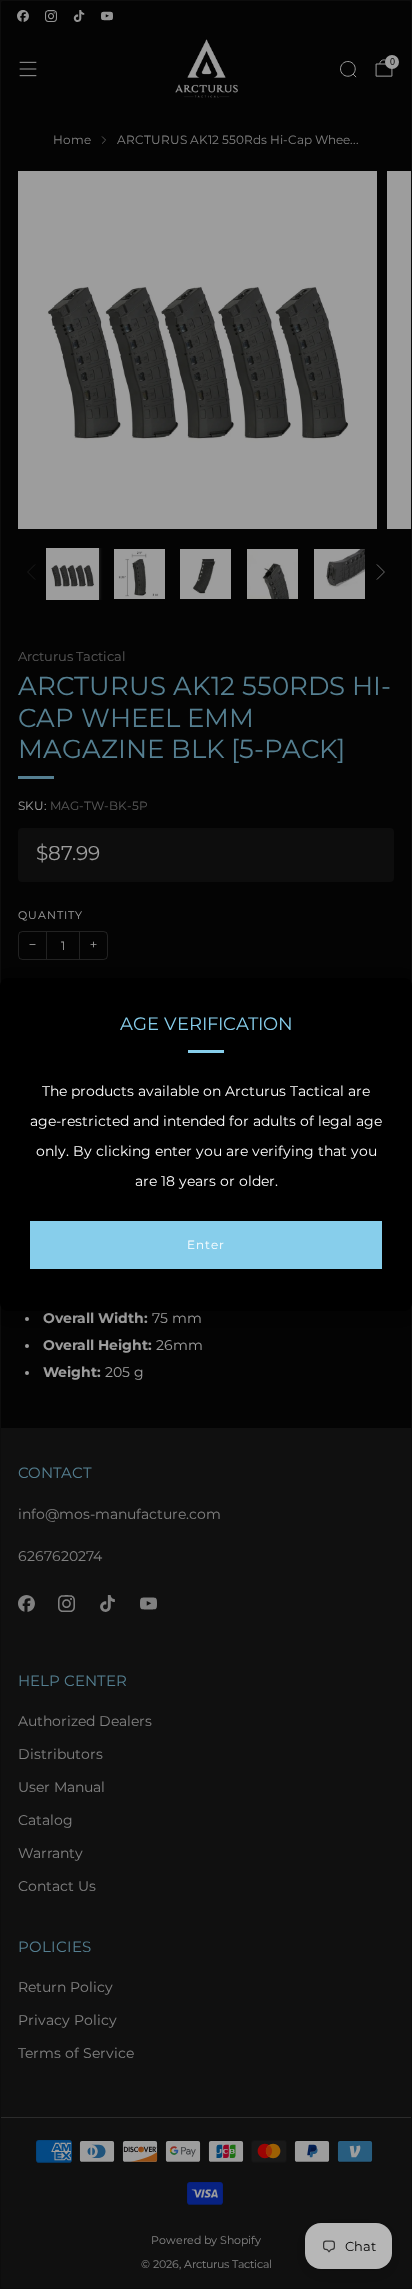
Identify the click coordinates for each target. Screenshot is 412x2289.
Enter (206, 1244)
